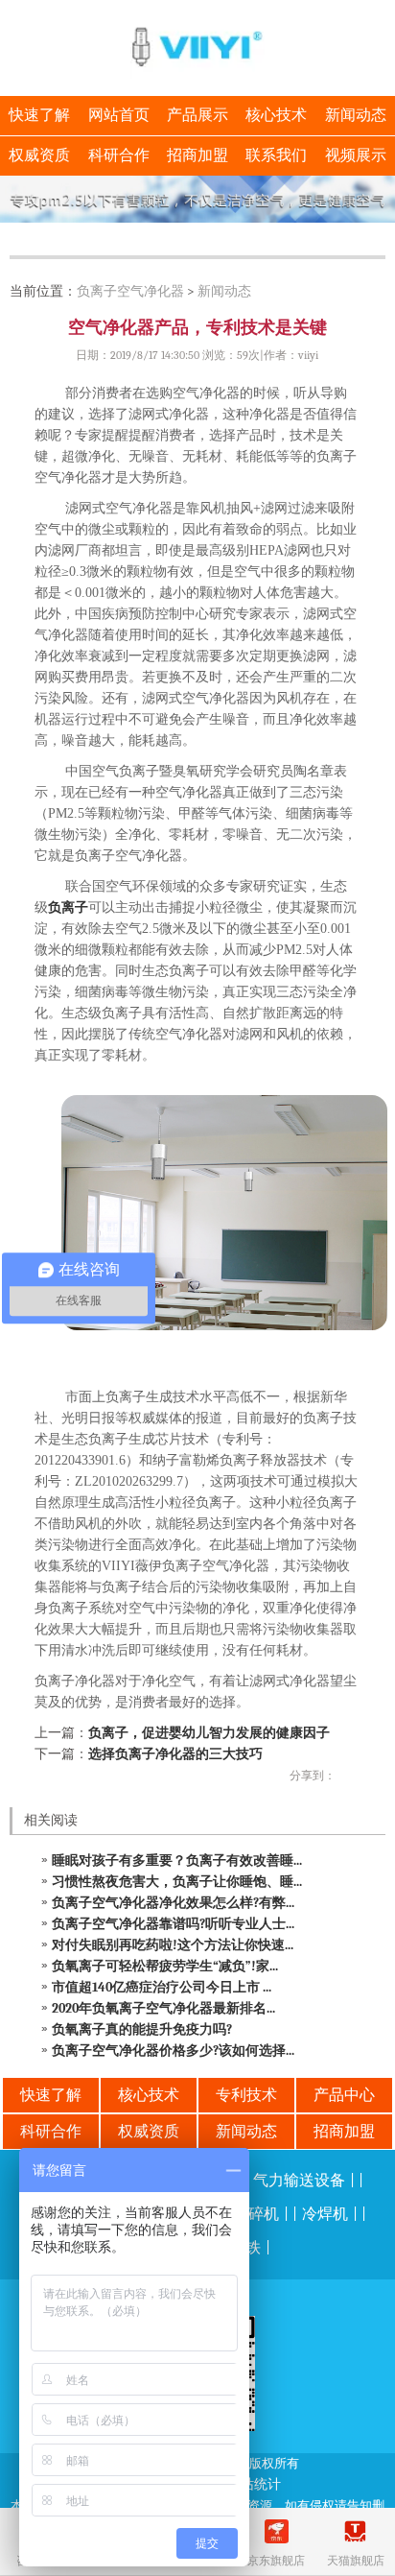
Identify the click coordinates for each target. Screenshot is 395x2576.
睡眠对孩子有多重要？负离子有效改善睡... (177, 1860)
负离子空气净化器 (130, 291)
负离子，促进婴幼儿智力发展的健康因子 (209, 1733)
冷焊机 (325, 2214)
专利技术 (246, 2095)
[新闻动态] (197, 199)
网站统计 (254, 2484)
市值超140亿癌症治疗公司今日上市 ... (162, 1987)
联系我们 (276, 155)
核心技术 (276, 115)
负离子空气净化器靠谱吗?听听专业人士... (173, 1924)
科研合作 (119, 155)
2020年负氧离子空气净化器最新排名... (163, 2008)
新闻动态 (356, 115)
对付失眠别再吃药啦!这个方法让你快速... (173, 1945)
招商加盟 (197, 155)
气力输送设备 (299, 2181)
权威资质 (39, 155)
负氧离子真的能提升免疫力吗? (142, 2029)
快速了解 (39, 115)
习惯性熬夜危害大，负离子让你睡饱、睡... (177, 1882)
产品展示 (197, 115)
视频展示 (356, 155)
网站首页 (119, 115)
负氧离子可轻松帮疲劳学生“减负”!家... (165, 1966)
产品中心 (344, 2095)
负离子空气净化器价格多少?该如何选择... (173, 2051)
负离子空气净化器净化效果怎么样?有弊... (173, 1903)
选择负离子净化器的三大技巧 (175, 1754)
